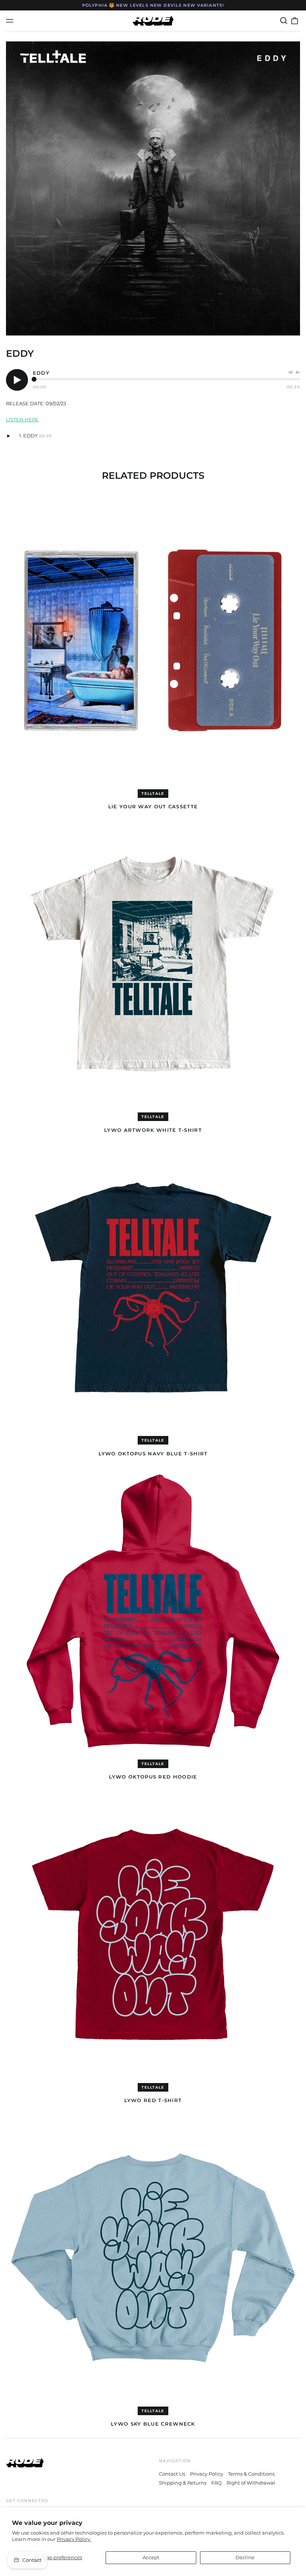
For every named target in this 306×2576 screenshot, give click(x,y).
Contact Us (172, 2474)
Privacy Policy (207, 2474)
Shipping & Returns (183, 2483)
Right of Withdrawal (251, 2483)
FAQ (216, 2483)
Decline (245, 2557)
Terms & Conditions (251, 2474)
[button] (283, 21)
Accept (151, 2557)
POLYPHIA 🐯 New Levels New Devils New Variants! (153, 5)
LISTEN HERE (22, 419)
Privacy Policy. (74, 2539)
